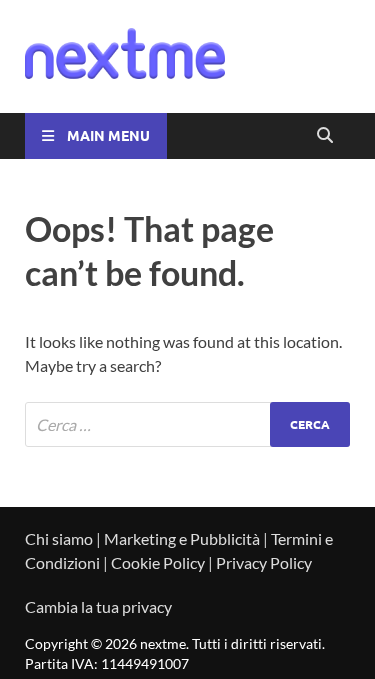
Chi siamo (59, 538)
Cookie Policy (158, 562)
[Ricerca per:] (187, 424)
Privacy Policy (264, 562)
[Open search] (325, 136)
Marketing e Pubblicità (182, 538)
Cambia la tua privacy (98, 606)
